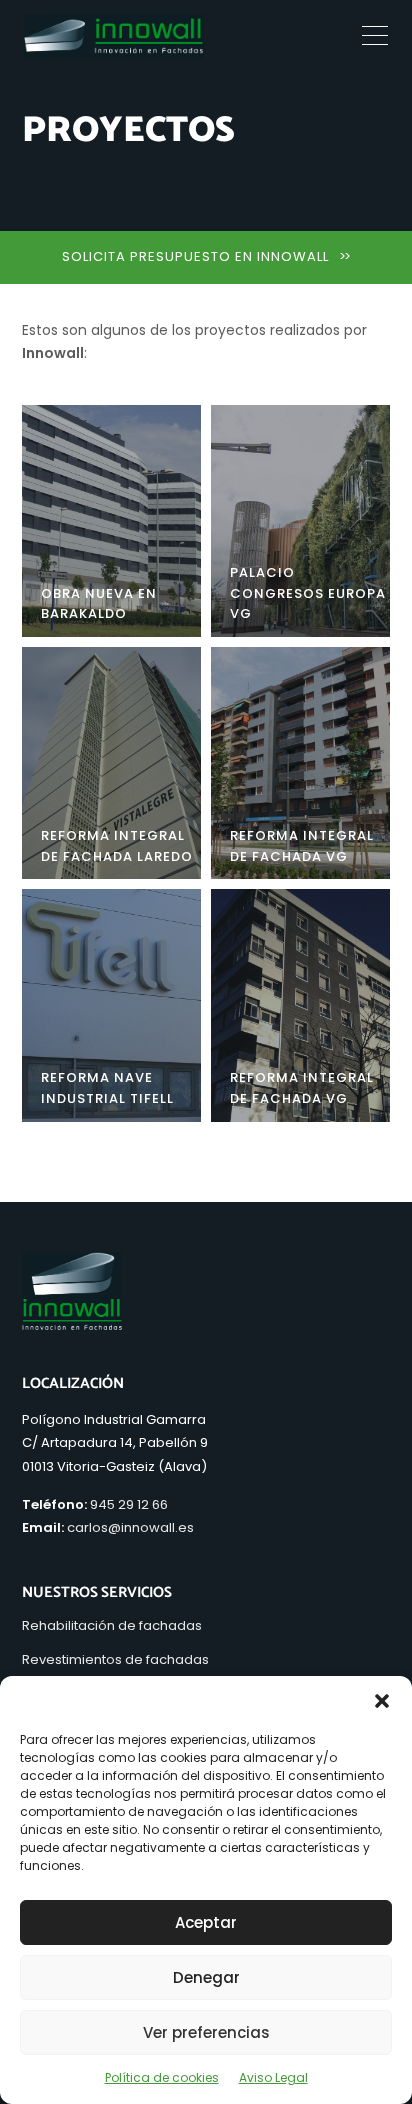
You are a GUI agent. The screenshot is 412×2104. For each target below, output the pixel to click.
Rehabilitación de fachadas (112, 1625)
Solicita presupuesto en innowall (205, 256)
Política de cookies (162, 2077)
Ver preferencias (206, 2032)
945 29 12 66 (129, 1504)
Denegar (206, 1977)
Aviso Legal (273, 2077)
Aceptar (206, 1922)
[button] (382, 1701)
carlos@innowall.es (130, 1527)
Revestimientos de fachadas (115, 1659)
